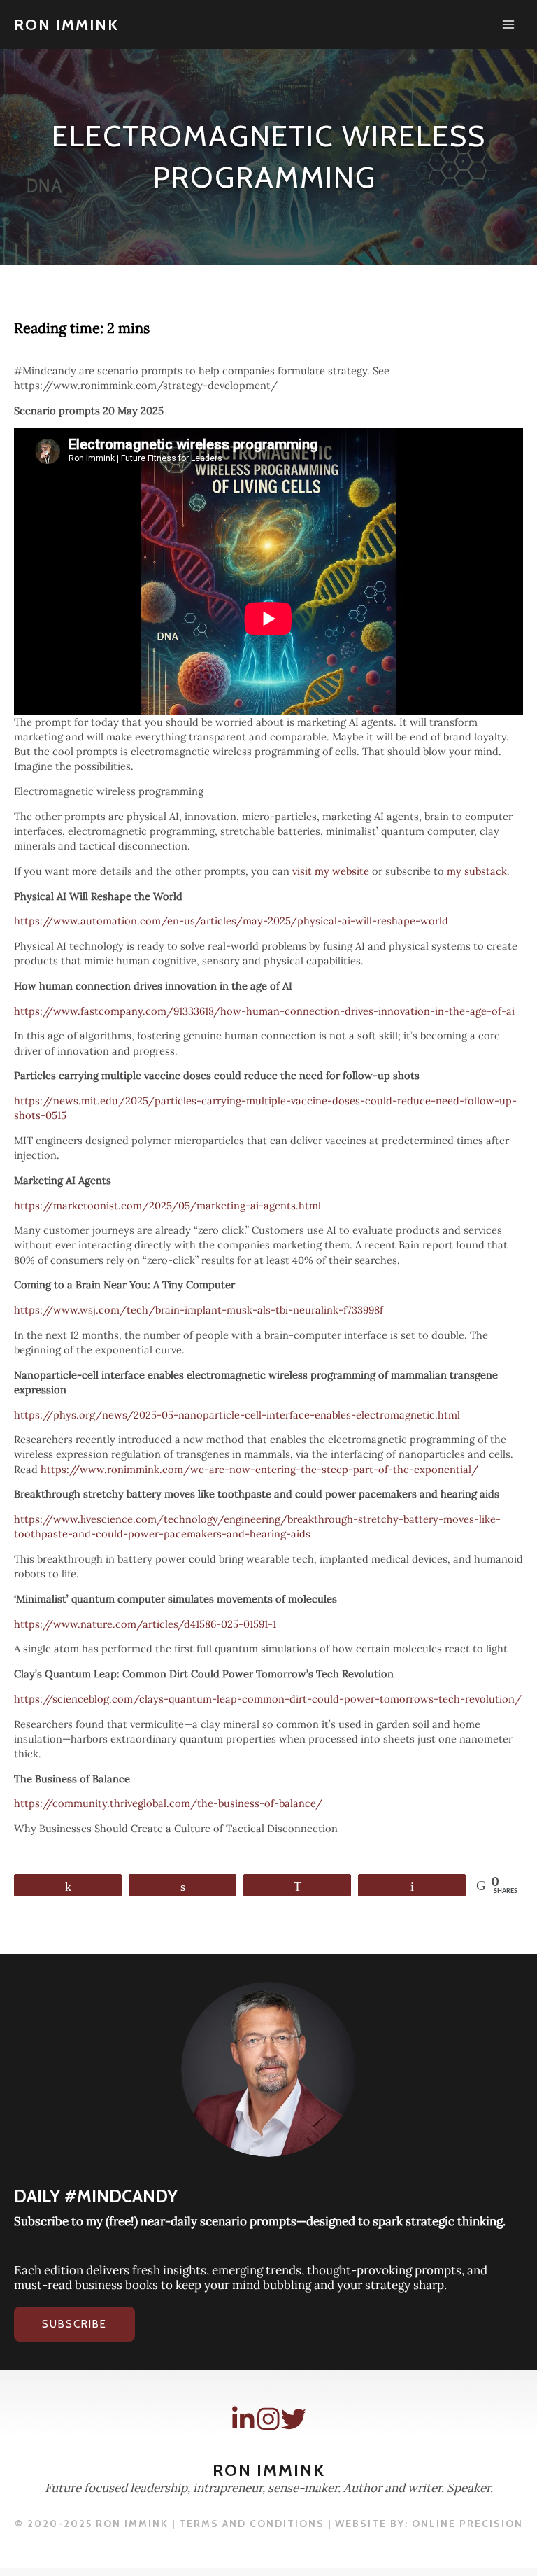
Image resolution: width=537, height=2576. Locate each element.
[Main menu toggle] (508, 24)
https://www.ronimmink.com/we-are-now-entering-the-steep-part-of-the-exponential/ (259, 1469)
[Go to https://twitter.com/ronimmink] (294, 2419)
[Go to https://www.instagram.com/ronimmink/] (268, 2419)
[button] (74, 2324)
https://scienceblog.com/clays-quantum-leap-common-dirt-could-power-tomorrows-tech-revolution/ (268, 1699)
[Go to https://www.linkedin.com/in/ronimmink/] (243, 2419)
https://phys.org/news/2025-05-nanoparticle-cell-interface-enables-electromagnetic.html (237, 1415)
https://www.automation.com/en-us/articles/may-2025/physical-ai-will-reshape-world (231, 921)
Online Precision (467, 2524)
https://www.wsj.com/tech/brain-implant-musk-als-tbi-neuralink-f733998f (199, 1310)
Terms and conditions (252, 2524)
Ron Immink (66, 24)
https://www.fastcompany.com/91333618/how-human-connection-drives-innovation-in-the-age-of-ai (264, 1011)
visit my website (331, 871)
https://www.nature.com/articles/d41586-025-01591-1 (145, 1624)
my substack (477, 871)
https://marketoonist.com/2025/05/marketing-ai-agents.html (167, 1205)
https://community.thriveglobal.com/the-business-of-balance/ (168, 1803)
